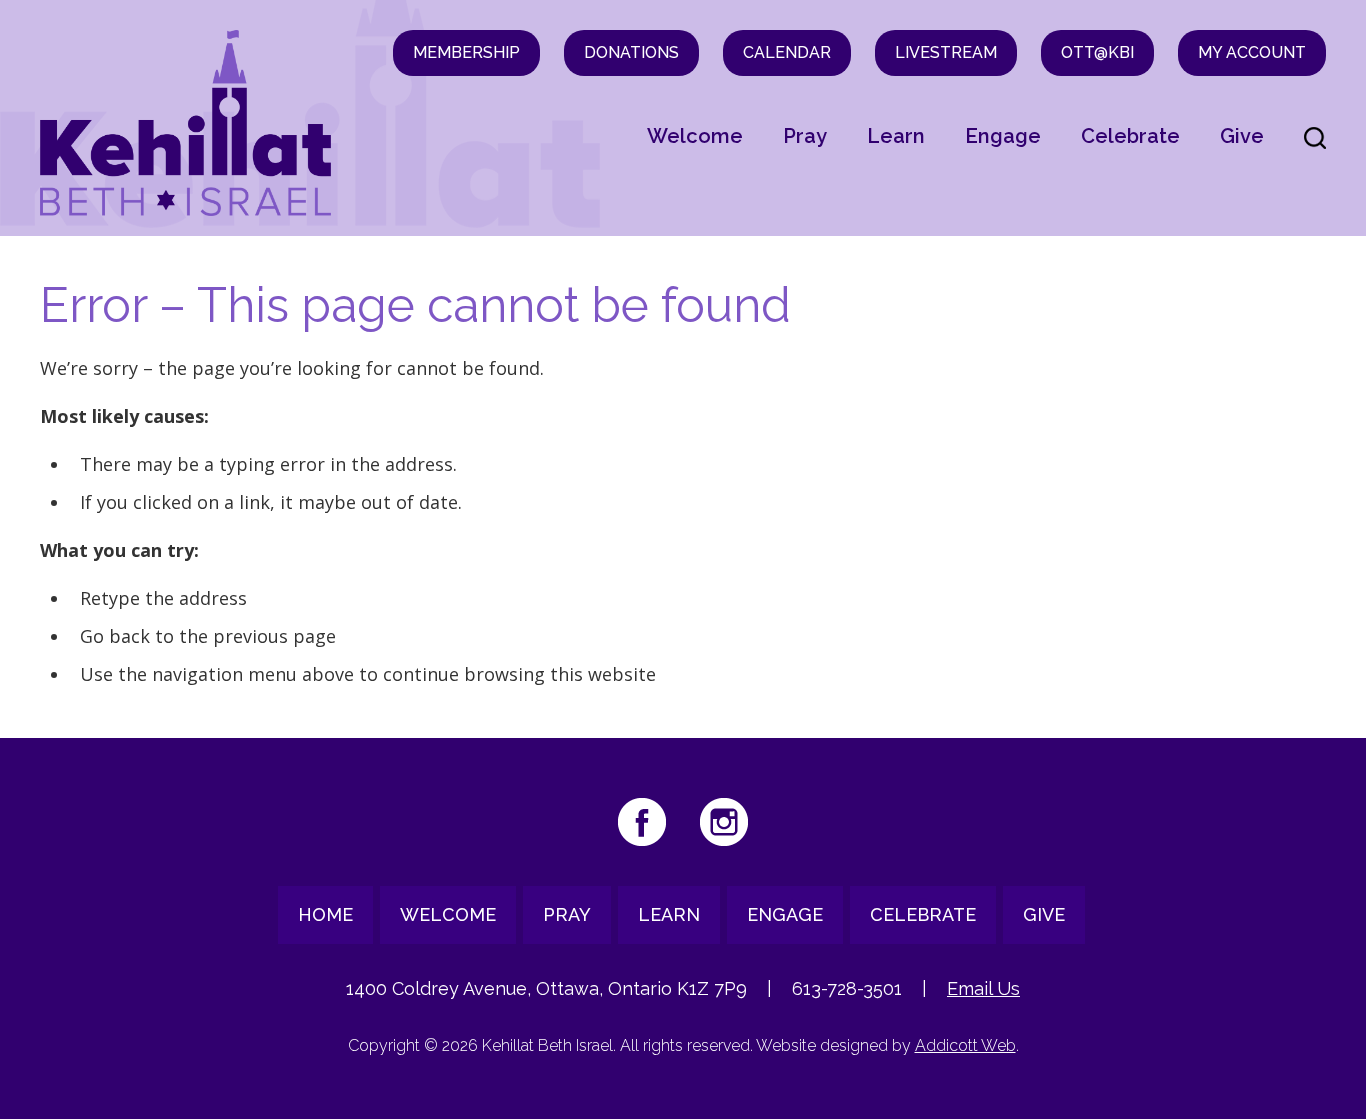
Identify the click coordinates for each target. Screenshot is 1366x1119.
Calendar (787, 52)
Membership (466, 52)
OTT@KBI (1097, 52)
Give (1242, 136)
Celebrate (1130, 136)
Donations (631, 52)
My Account (1252, 52)
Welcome (695, 136)
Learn (896, 136)
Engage (1003, 136)
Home (325, 914)
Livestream (946, 52)
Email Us (983, 988)
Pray (805, 136)
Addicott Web (965, 1045)
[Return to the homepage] (186, 123)
